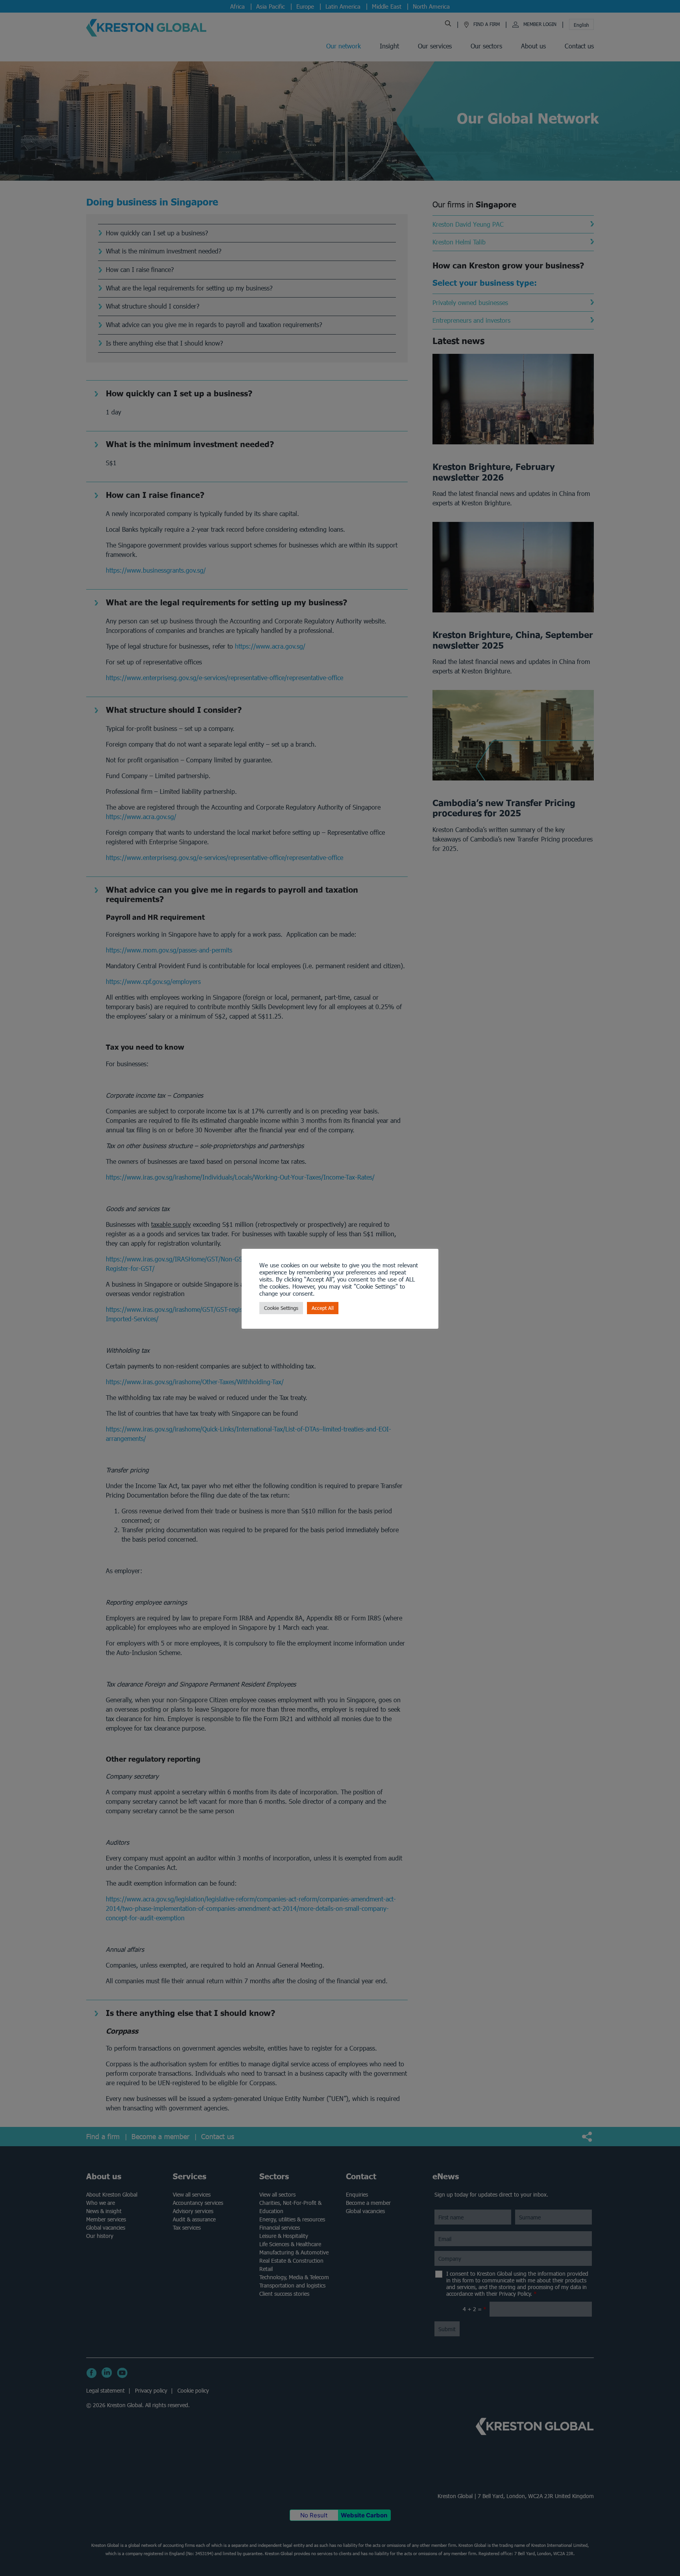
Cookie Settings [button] (281, 1308)
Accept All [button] (323, 1308)
